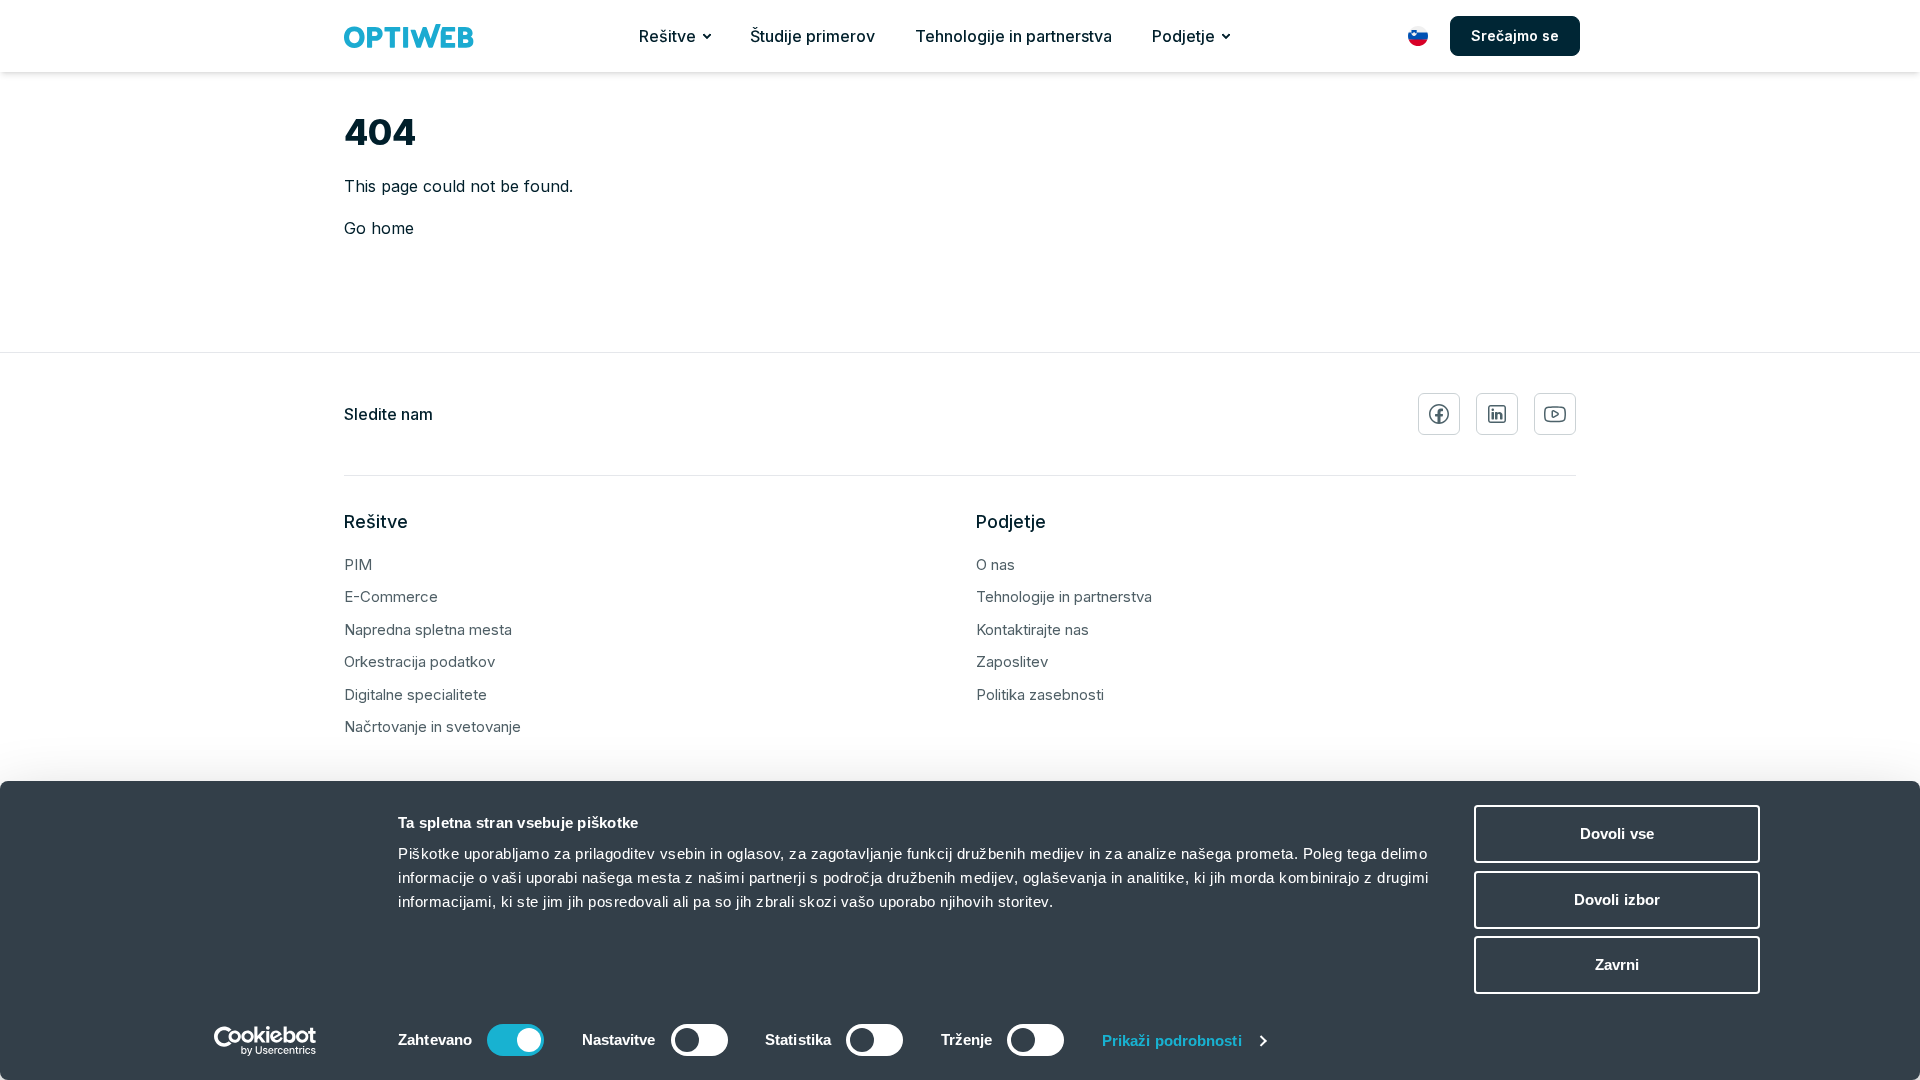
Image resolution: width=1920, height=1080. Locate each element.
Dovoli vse (1617, 833)
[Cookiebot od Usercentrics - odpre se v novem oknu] (265, 1041)
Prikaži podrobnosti (1172, 1040)
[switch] (699, 1040)
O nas (995, 564)
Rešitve (667, 36)
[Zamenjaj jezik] (1418, 36)
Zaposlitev (1012, 661)
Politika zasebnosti (1040, 694)
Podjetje (1183, 36)
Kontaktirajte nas (1032, 629)
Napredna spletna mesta (428, 629)
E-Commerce (391, 596)
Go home (379, 228)
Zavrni (1617, 964)
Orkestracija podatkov (419, 661)
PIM (358, 564)
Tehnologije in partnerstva (1013, 36)
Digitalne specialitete (415, 694)
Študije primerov (812, 36)
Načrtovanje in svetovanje (432, 726)
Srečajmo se (1515, 35)
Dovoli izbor (1617, 899)
